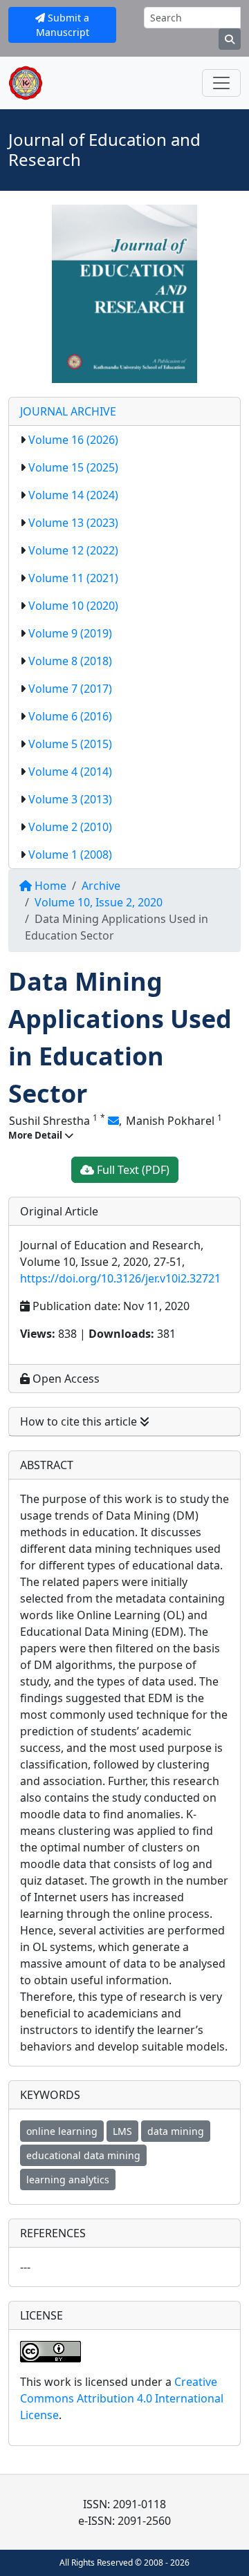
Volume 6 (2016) (70, 716)
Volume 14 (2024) (73, 495)
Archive (101, 886)
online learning (62, 2131)
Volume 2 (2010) (70, 827)
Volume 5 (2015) (70, 744)
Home (49, 886)
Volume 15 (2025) (73, 467)
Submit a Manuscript (63, 25)
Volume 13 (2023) (73, 523)
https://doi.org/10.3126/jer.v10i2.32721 (120, 1278)
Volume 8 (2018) (70, 661)
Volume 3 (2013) (70, 799)
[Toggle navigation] (221, 83)
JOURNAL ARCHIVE (68, 411)
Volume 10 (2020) (73, 606)
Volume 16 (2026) (73, 440)
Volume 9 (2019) (70, 633)
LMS (122, 2131)
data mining (176, 2131)
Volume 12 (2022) (73, 550)
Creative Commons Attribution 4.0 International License (122, 2398)
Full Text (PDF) (132, 1170)
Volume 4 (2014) (70, 772)
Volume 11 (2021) (73, 578)
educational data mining (83, 2155)
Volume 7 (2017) (70, 689)
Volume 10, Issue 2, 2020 (99, 902)
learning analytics (68, 2180)
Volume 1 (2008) (70, 855)
